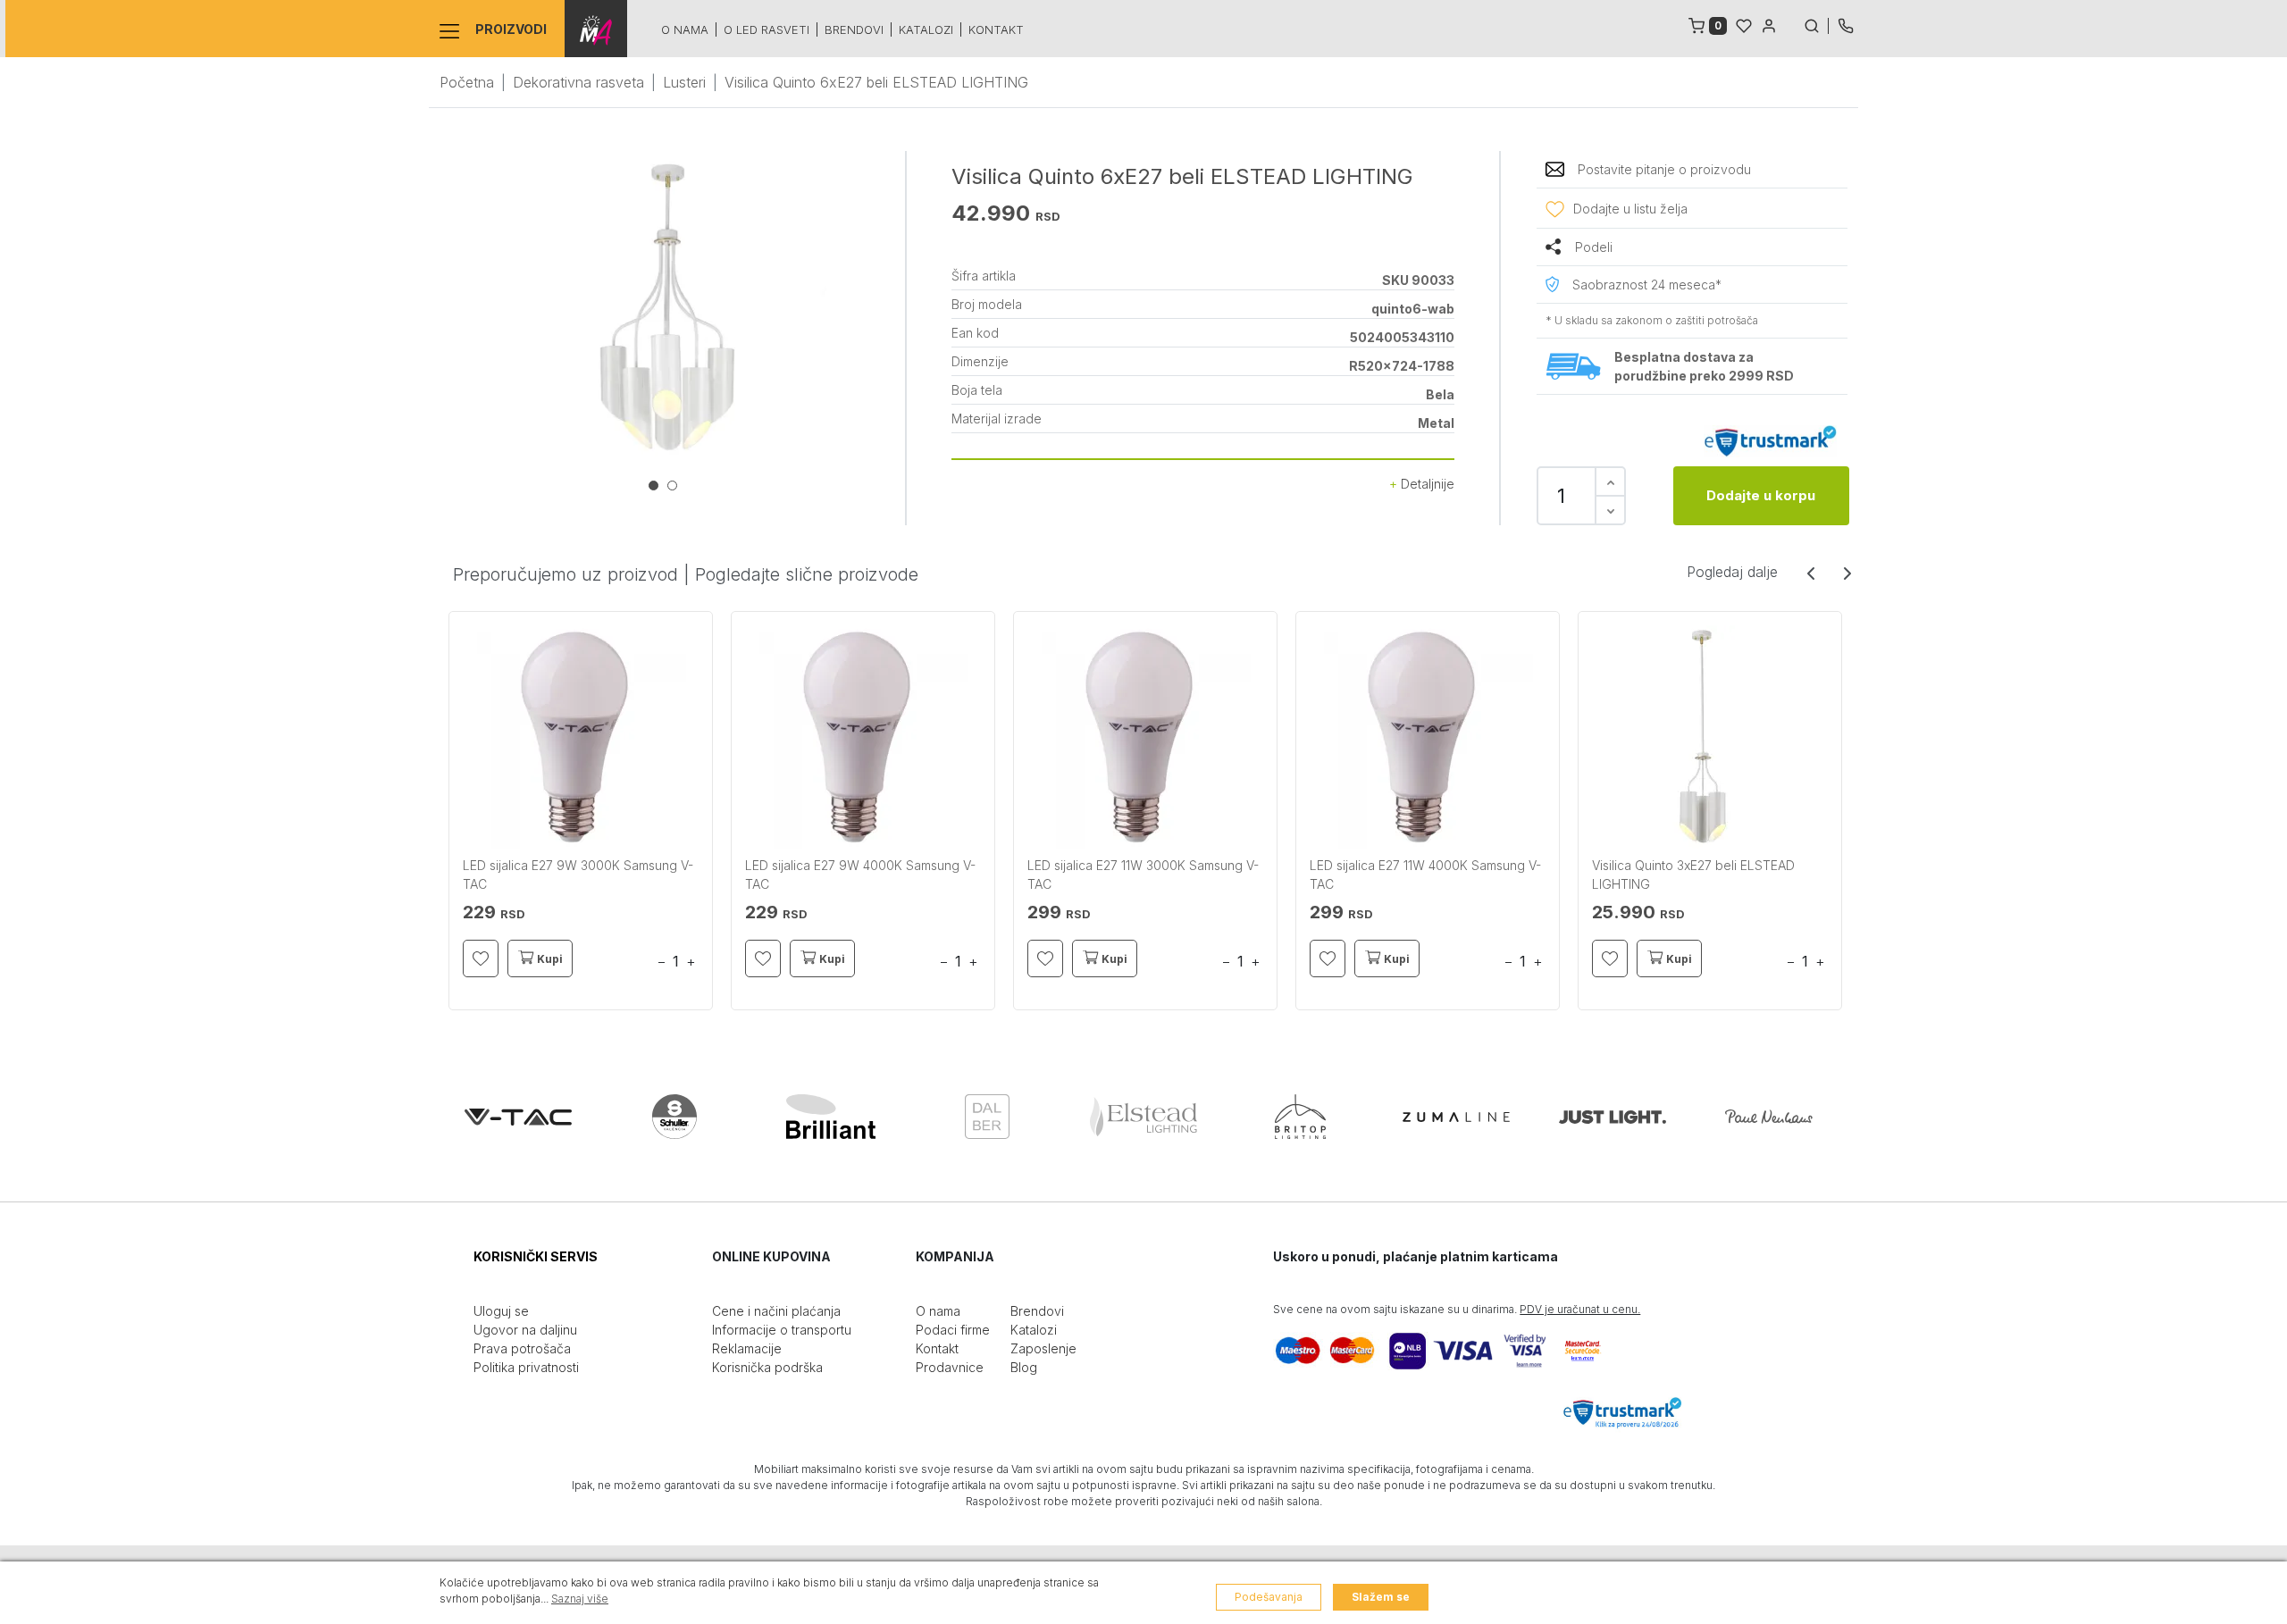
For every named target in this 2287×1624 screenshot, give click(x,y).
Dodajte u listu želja (1630, 209)
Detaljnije (1426, 484)
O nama (685, 29)
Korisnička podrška (767, 1367)
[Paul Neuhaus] (1769, 1117)
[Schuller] (674, 1117)
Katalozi (926, 29)
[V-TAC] (518, 1117)
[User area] (1769, 24)
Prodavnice (950, 1367)
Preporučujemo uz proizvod (565, 574)
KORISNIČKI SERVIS (536, 1256)
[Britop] (1300, 1117)
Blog (1024, 1367)
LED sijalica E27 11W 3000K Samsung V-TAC (1143, 875)
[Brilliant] (831, 1117)
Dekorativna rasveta (578, 82)
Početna (467, 82)
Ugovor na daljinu (525, 1330)
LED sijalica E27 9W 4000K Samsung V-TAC (860, 875)
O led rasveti (767, 29)
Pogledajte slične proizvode (807, 574)
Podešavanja (1269, 1597)
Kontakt (996, 29)
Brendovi (854, 29)
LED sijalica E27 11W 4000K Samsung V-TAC (1425, 875)
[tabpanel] (667, 310)
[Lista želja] (1744, 24)
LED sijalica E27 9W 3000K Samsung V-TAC (578, 875)
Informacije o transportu (782, 1330)
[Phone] (1846, 24)
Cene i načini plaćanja (776, 1311)
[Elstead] (1143, 1117)
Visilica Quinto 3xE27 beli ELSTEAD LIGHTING (1693, 875)
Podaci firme (953, 1330)
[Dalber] (987, 1117)
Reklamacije (747, 1348)
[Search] (1816, 24)
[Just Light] (1613, 1117)
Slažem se (1381, 1597)
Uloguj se (501, 1311)
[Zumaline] (1456, 1117)
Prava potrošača (522, 1348)
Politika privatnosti (526, 1367)
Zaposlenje (1043, 1348)
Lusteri (684, 82)
